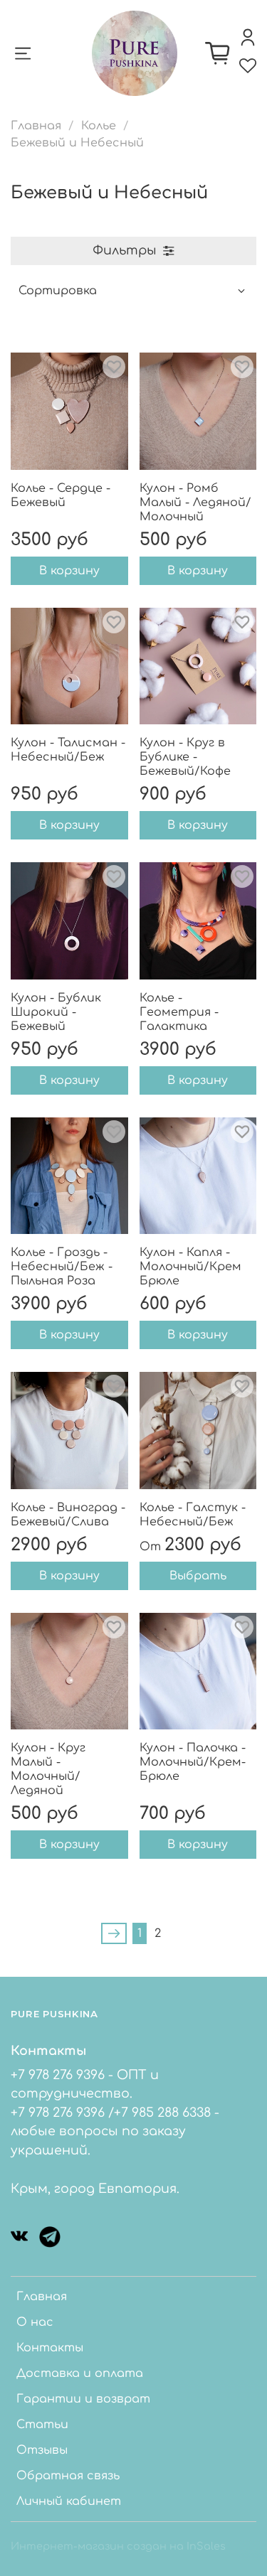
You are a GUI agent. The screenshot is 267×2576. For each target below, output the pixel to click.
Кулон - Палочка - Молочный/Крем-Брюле (193, 1762)
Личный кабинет (69, 2501)
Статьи (42, 2425)
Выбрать (198, 1576)
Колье (99, 126)
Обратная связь (68, 2476)
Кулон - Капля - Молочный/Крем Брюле (190, 1267)
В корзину (69, 571)
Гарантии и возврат (83, 2399)
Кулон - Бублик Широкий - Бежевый (56, 1012)
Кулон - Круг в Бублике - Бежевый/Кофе (185, 757)
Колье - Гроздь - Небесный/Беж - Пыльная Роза (62, 1267)
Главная (36, 126)
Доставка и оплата (80, 2373)
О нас (35, 2322)
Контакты (50, 2348)
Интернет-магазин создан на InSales (118, 2546)
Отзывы (42, 2450)
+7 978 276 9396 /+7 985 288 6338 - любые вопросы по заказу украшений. (115, 2131)
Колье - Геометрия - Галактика (179, 1012)
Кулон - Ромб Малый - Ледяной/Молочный (195, 503)
